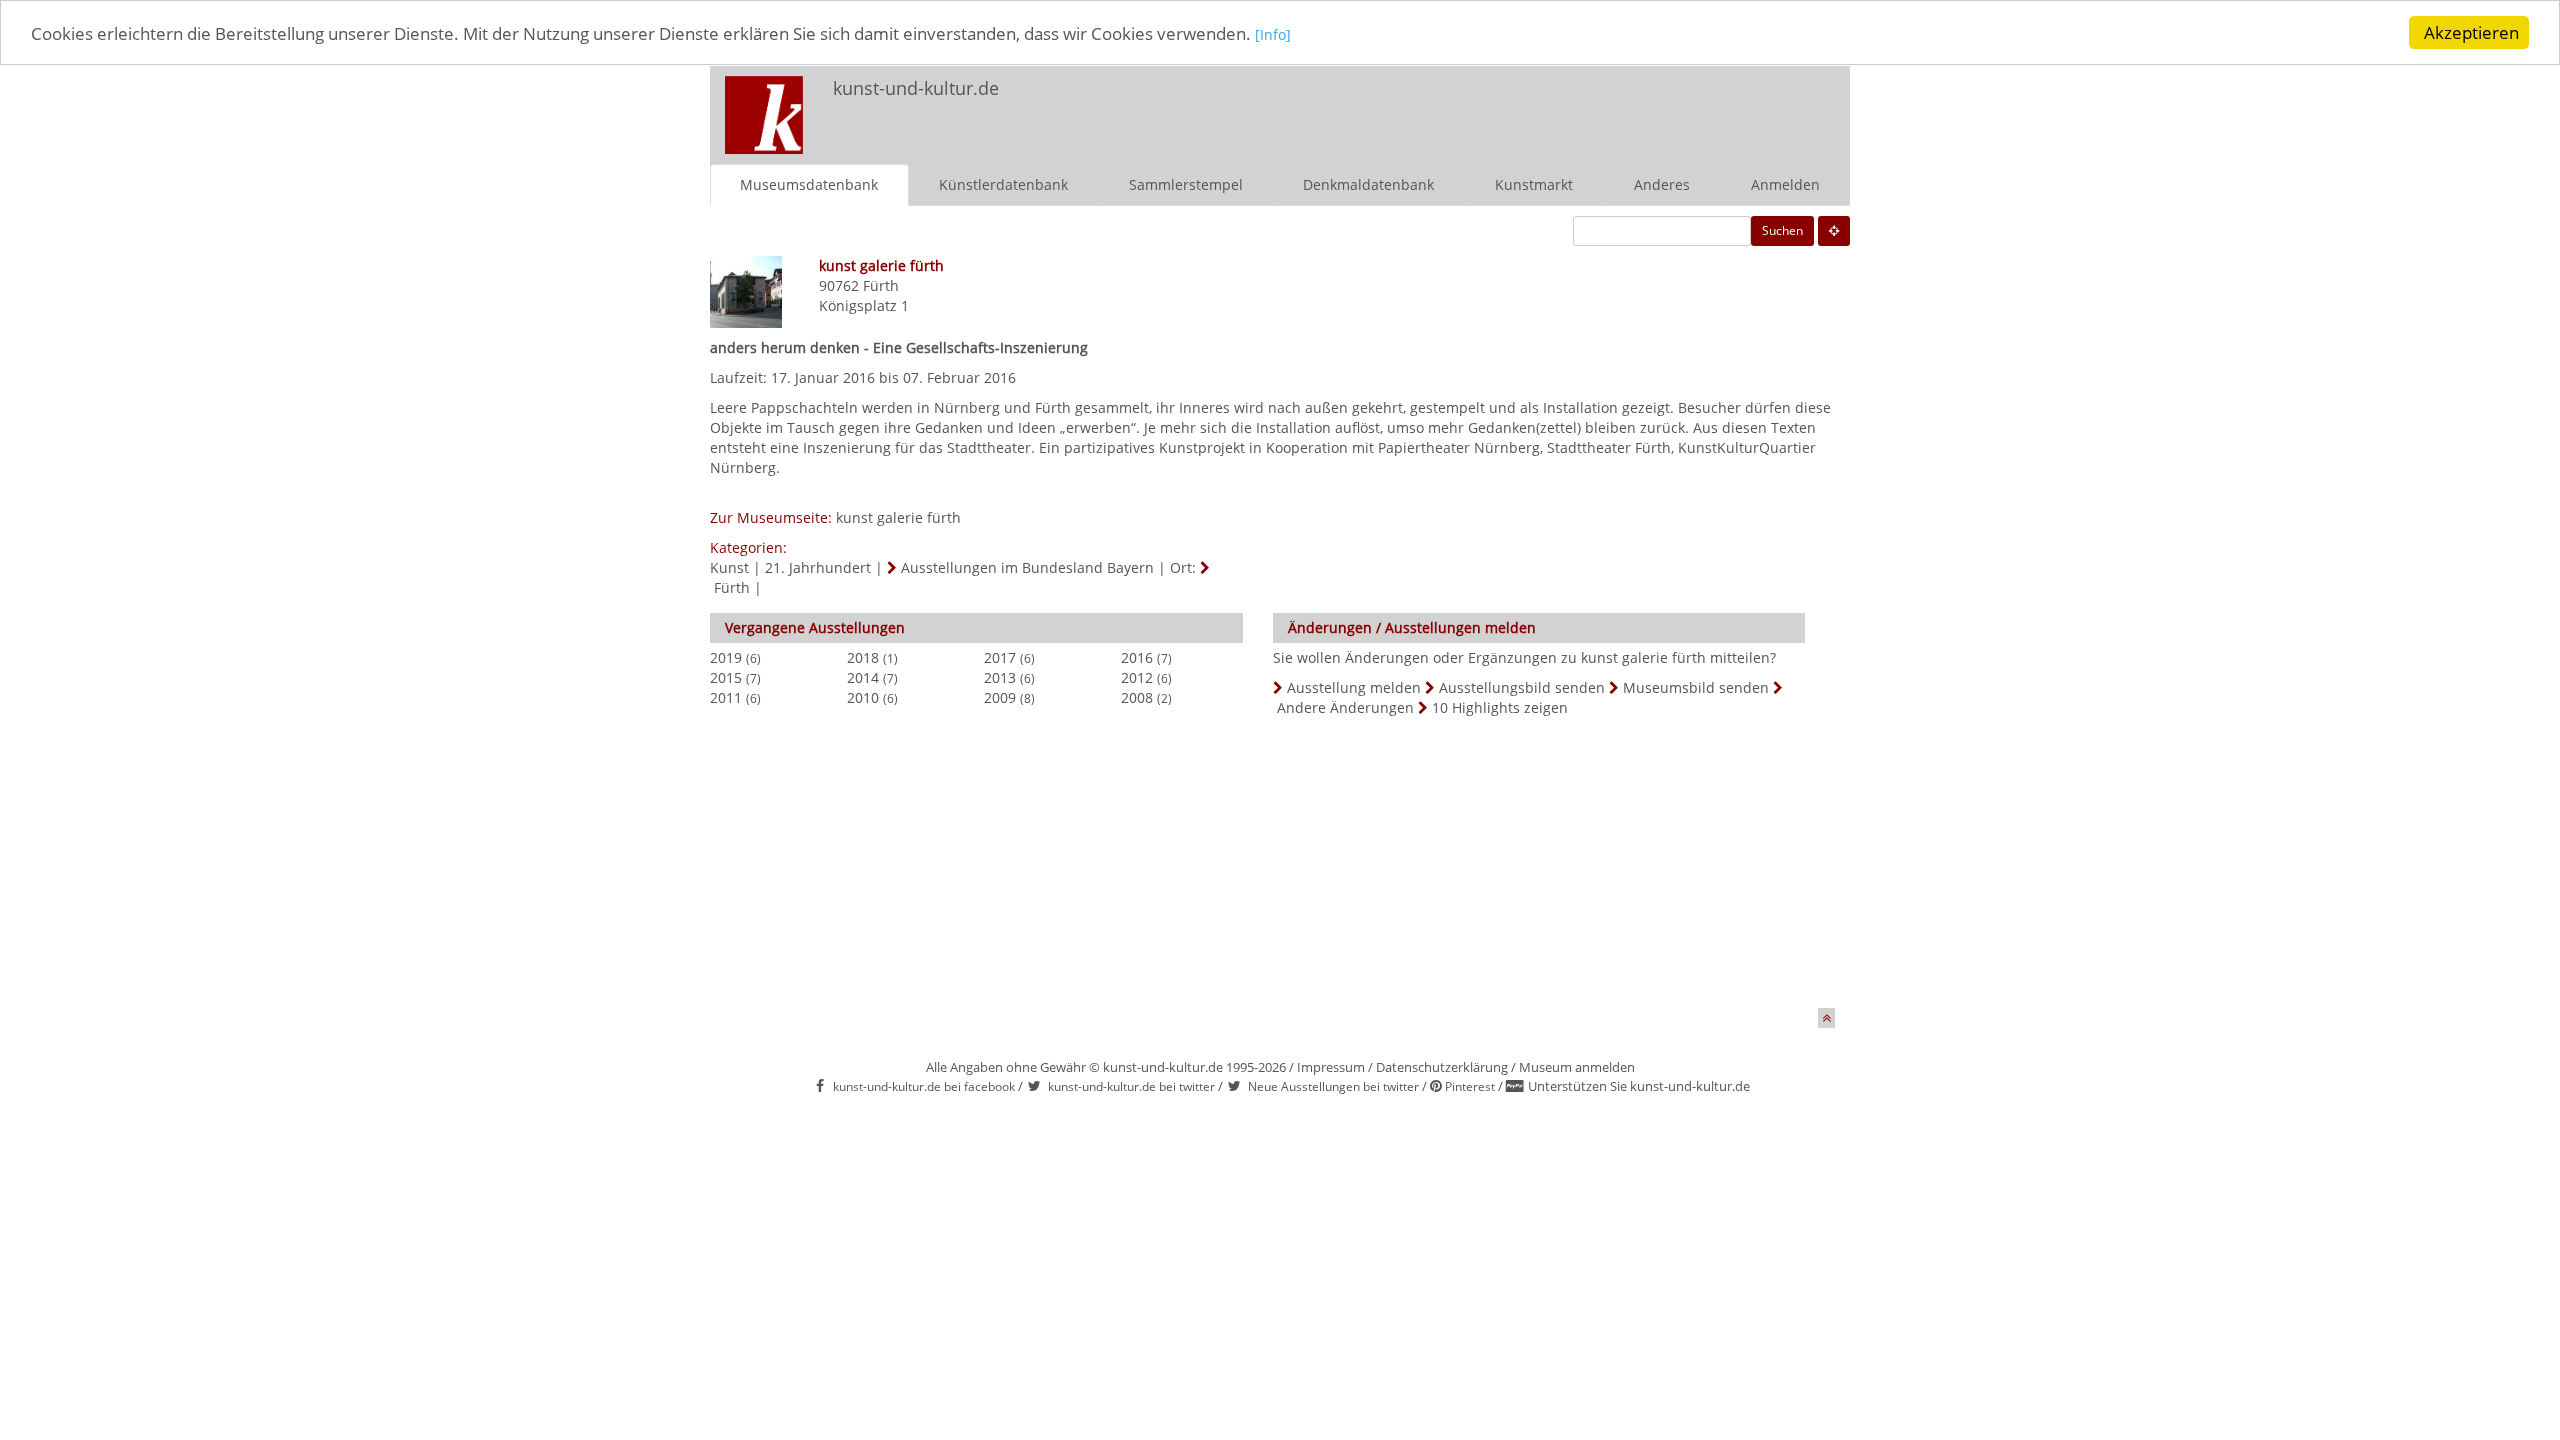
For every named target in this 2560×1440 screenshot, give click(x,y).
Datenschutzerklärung (1442, 1067)
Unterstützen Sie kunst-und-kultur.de (1639, 1086)
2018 (863, 657)
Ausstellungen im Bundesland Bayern (1027, 567)
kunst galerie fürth (898, 517)
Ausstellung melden (1354, 687)
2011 (726, 697)
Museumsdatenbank (809, 184)
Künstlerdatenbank (1003, 184)
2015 (726, 677)
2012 (1137, 677)
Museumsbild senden (1696, 687)
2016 (1137, 657)
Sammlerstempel (1186, 184)
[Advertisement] (1586, 106)
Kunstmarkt (1534, 184)
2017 (1000, 657)
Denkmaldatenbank (1368, 184)
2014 (863, 677)
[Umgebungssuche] (1834, 231)
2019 (726, 657)
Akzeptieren (2471, 32)
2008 (1137, 697)
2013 (1000, 677)
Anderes (1662, 184)
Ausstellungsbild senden (1522, 687)
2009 (1000, 697)
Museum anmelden (1577, 1067)
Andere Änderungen (1345, 707)
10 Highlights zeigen (1500, 707)
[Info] (1273, 34)
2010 (863, 697)
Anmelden (1785, 184)
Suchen (1782, 230)
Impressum (1331, 1067)
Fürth (881, 285)
